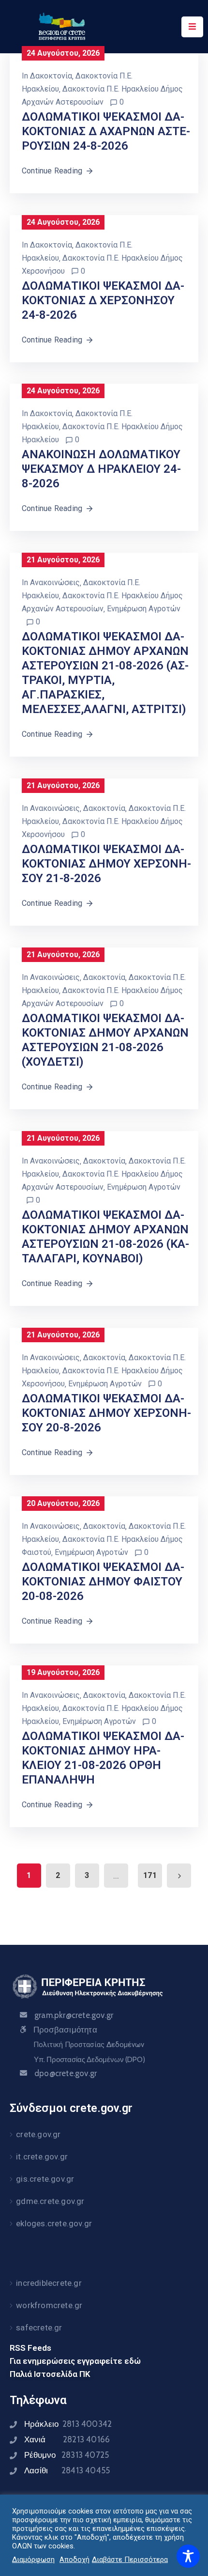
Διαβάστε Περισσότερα (130, 2560)
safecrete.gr (39, 2328)
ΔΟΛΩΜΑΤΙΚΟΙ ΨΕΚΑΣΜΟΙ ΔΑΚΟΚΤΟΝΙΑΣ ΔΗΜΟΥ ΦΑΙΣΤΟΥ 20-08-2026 (103, 1582)
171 (150, 1875)
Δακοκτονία (51, 76)
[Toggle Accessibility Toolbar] (188, 2556)
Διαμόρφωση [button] (33, 2560)
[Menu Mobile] (192, 27)
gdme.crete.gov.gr (50, 2201)
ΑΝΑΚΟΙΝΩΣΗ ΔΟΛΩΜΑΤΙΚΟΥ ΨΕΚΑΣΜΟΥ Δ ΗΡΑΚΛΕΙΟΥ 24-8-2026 (101, 469)
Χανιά (67, 2439)
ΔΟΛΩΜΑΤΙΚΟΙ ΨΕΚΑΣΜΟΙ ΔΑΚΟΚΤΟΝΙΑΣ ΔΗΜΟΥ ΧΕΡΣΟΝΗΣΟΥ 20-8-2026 (106, 1413)
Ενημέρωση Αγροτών (144, 609)
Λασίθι (67, 2470)
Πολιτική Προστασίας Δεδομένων (89, 2045)
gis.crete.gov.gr (45, 2179)
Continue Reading (52, 171)
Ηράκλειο (68, 2424)
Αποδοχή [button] (74, 2560)
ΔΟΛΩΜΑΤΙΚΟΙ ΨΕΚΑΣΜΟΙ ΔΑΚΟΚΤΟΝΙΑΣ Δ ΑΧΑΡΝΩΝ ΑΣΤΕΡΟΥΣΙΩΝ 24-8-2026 (106, 131)
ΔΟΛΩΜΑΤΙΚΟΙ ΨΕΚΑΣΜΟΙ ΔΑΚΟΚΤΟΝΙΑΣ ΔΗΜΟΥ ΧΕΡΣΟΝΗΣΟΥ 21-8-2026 (106, 864)
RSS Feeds (30, 2348)
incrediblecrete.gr (49, 2283)
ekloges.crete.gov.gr (54, 2223)
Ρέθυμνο (67, 2455)
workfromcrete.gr (49, 2305)
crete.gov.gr (38, 2134)
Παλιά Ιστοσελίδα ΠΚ (50, 2374)
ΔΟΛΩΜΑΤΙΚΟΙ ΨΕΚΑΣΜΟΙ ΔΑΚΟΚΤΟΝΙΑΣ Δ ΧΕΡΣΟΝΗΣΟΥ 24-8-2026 (103, 300)
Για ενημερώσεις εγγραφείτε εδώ (75, 2361)
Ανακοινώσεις (55, 582)
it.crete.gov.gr (42, 2157)
